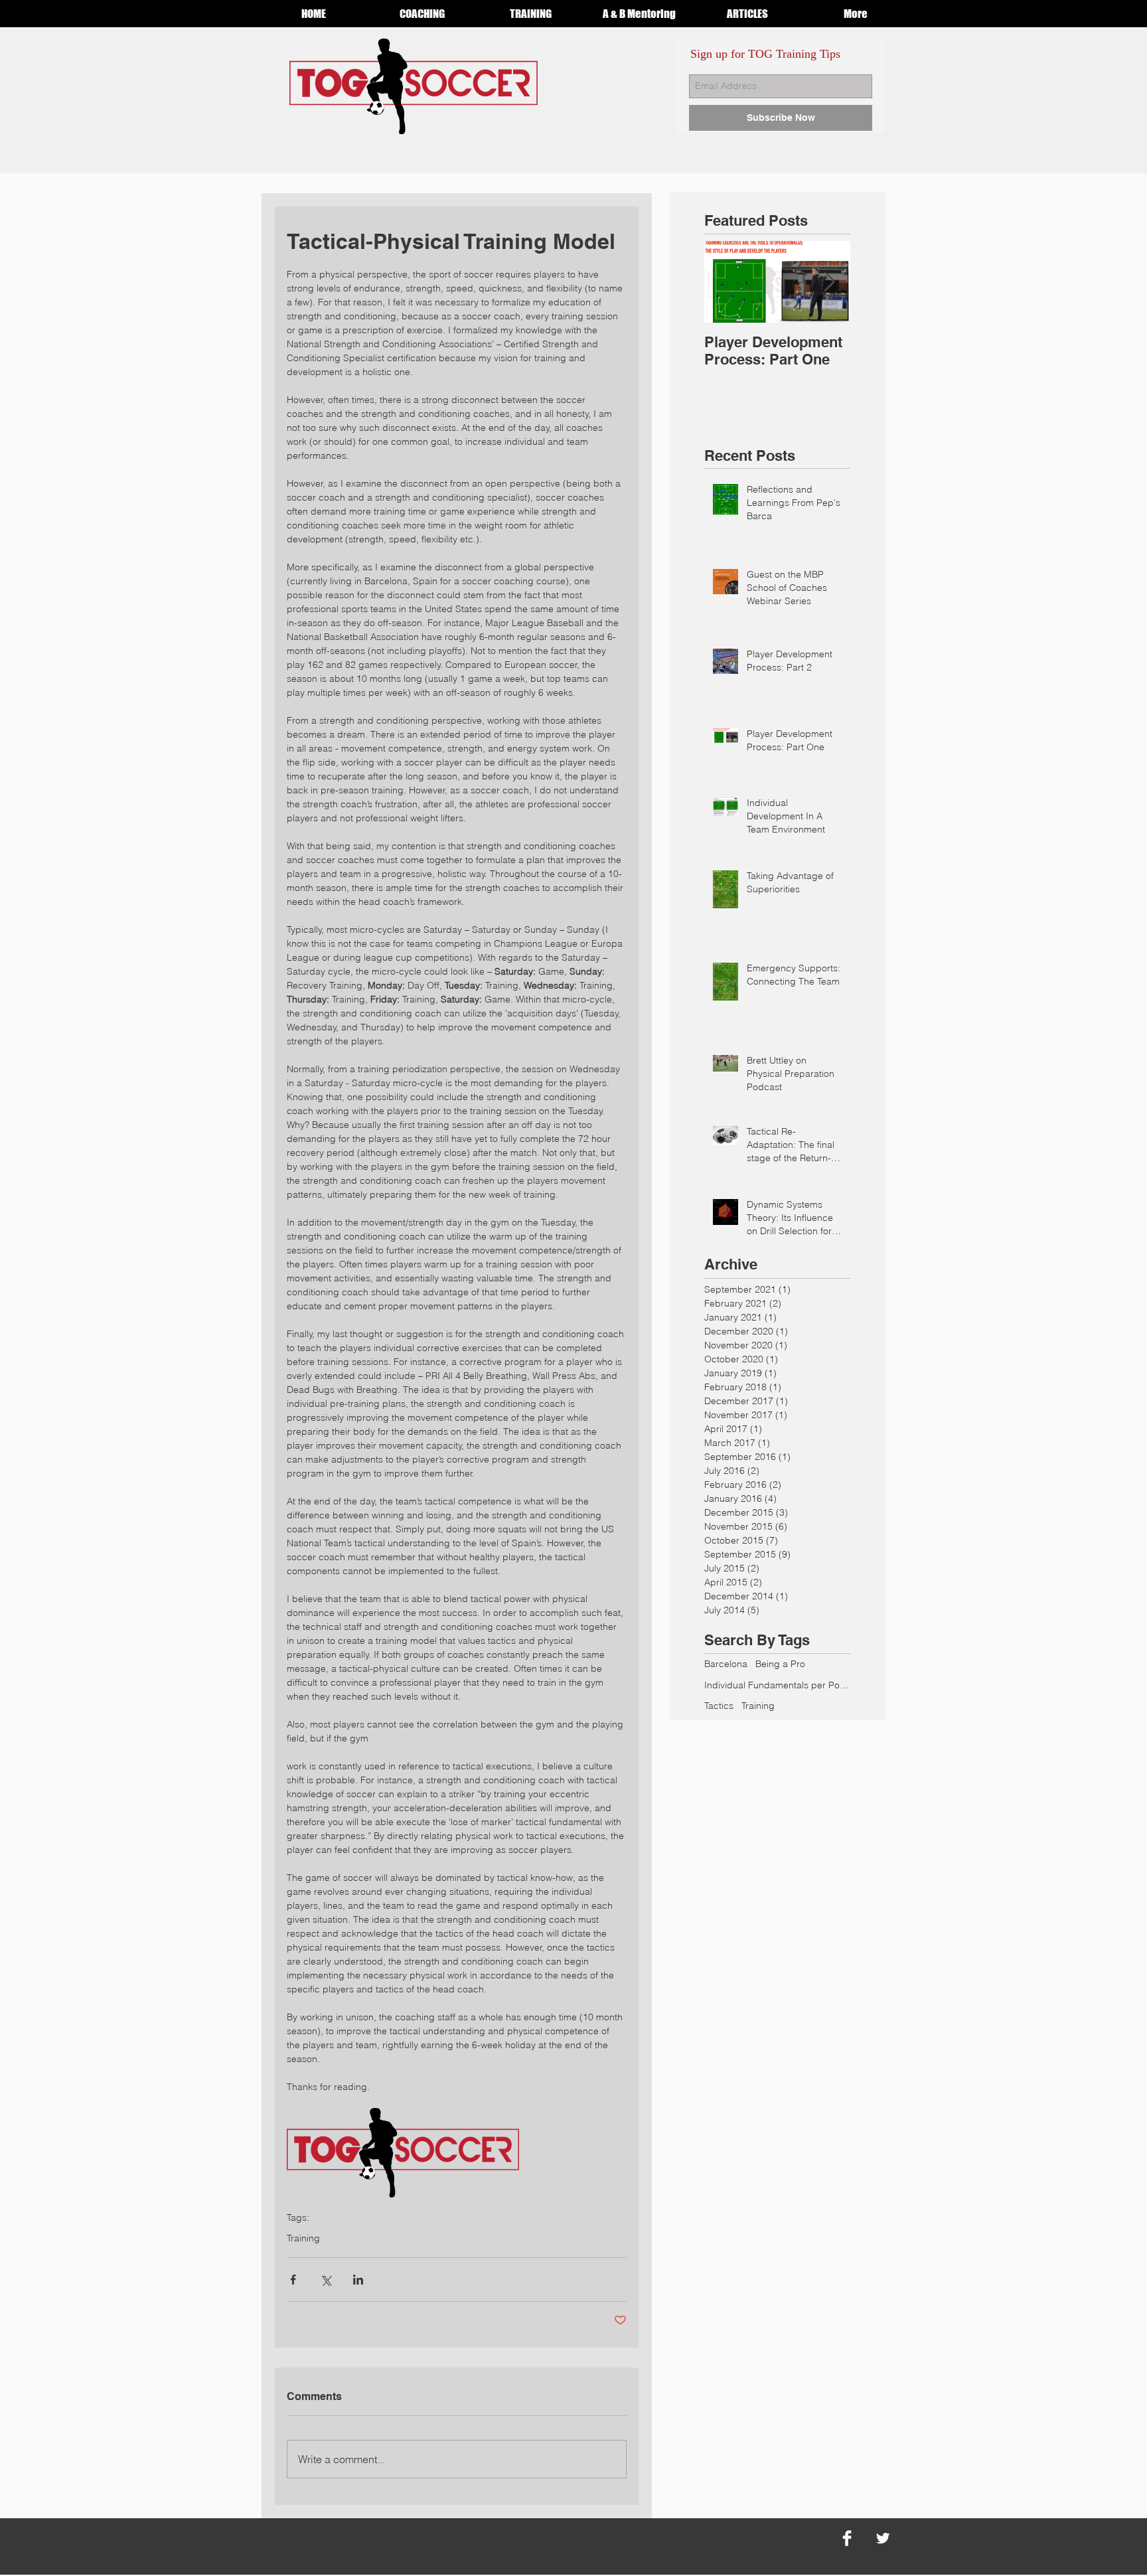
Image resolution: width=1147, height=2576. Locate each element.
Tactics (719, 1706)
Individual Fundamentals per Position (777, 1685)
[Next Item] (829, 282)
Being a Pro (780, 1664)
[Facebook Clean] (847, 2538)
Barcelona (726, 1664)
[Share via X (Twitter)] (326, 2280)
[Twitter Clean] (883, 2538)
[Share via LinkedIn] (358, 2280)
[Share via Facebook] (293, 2280)
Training (303, 2238)
